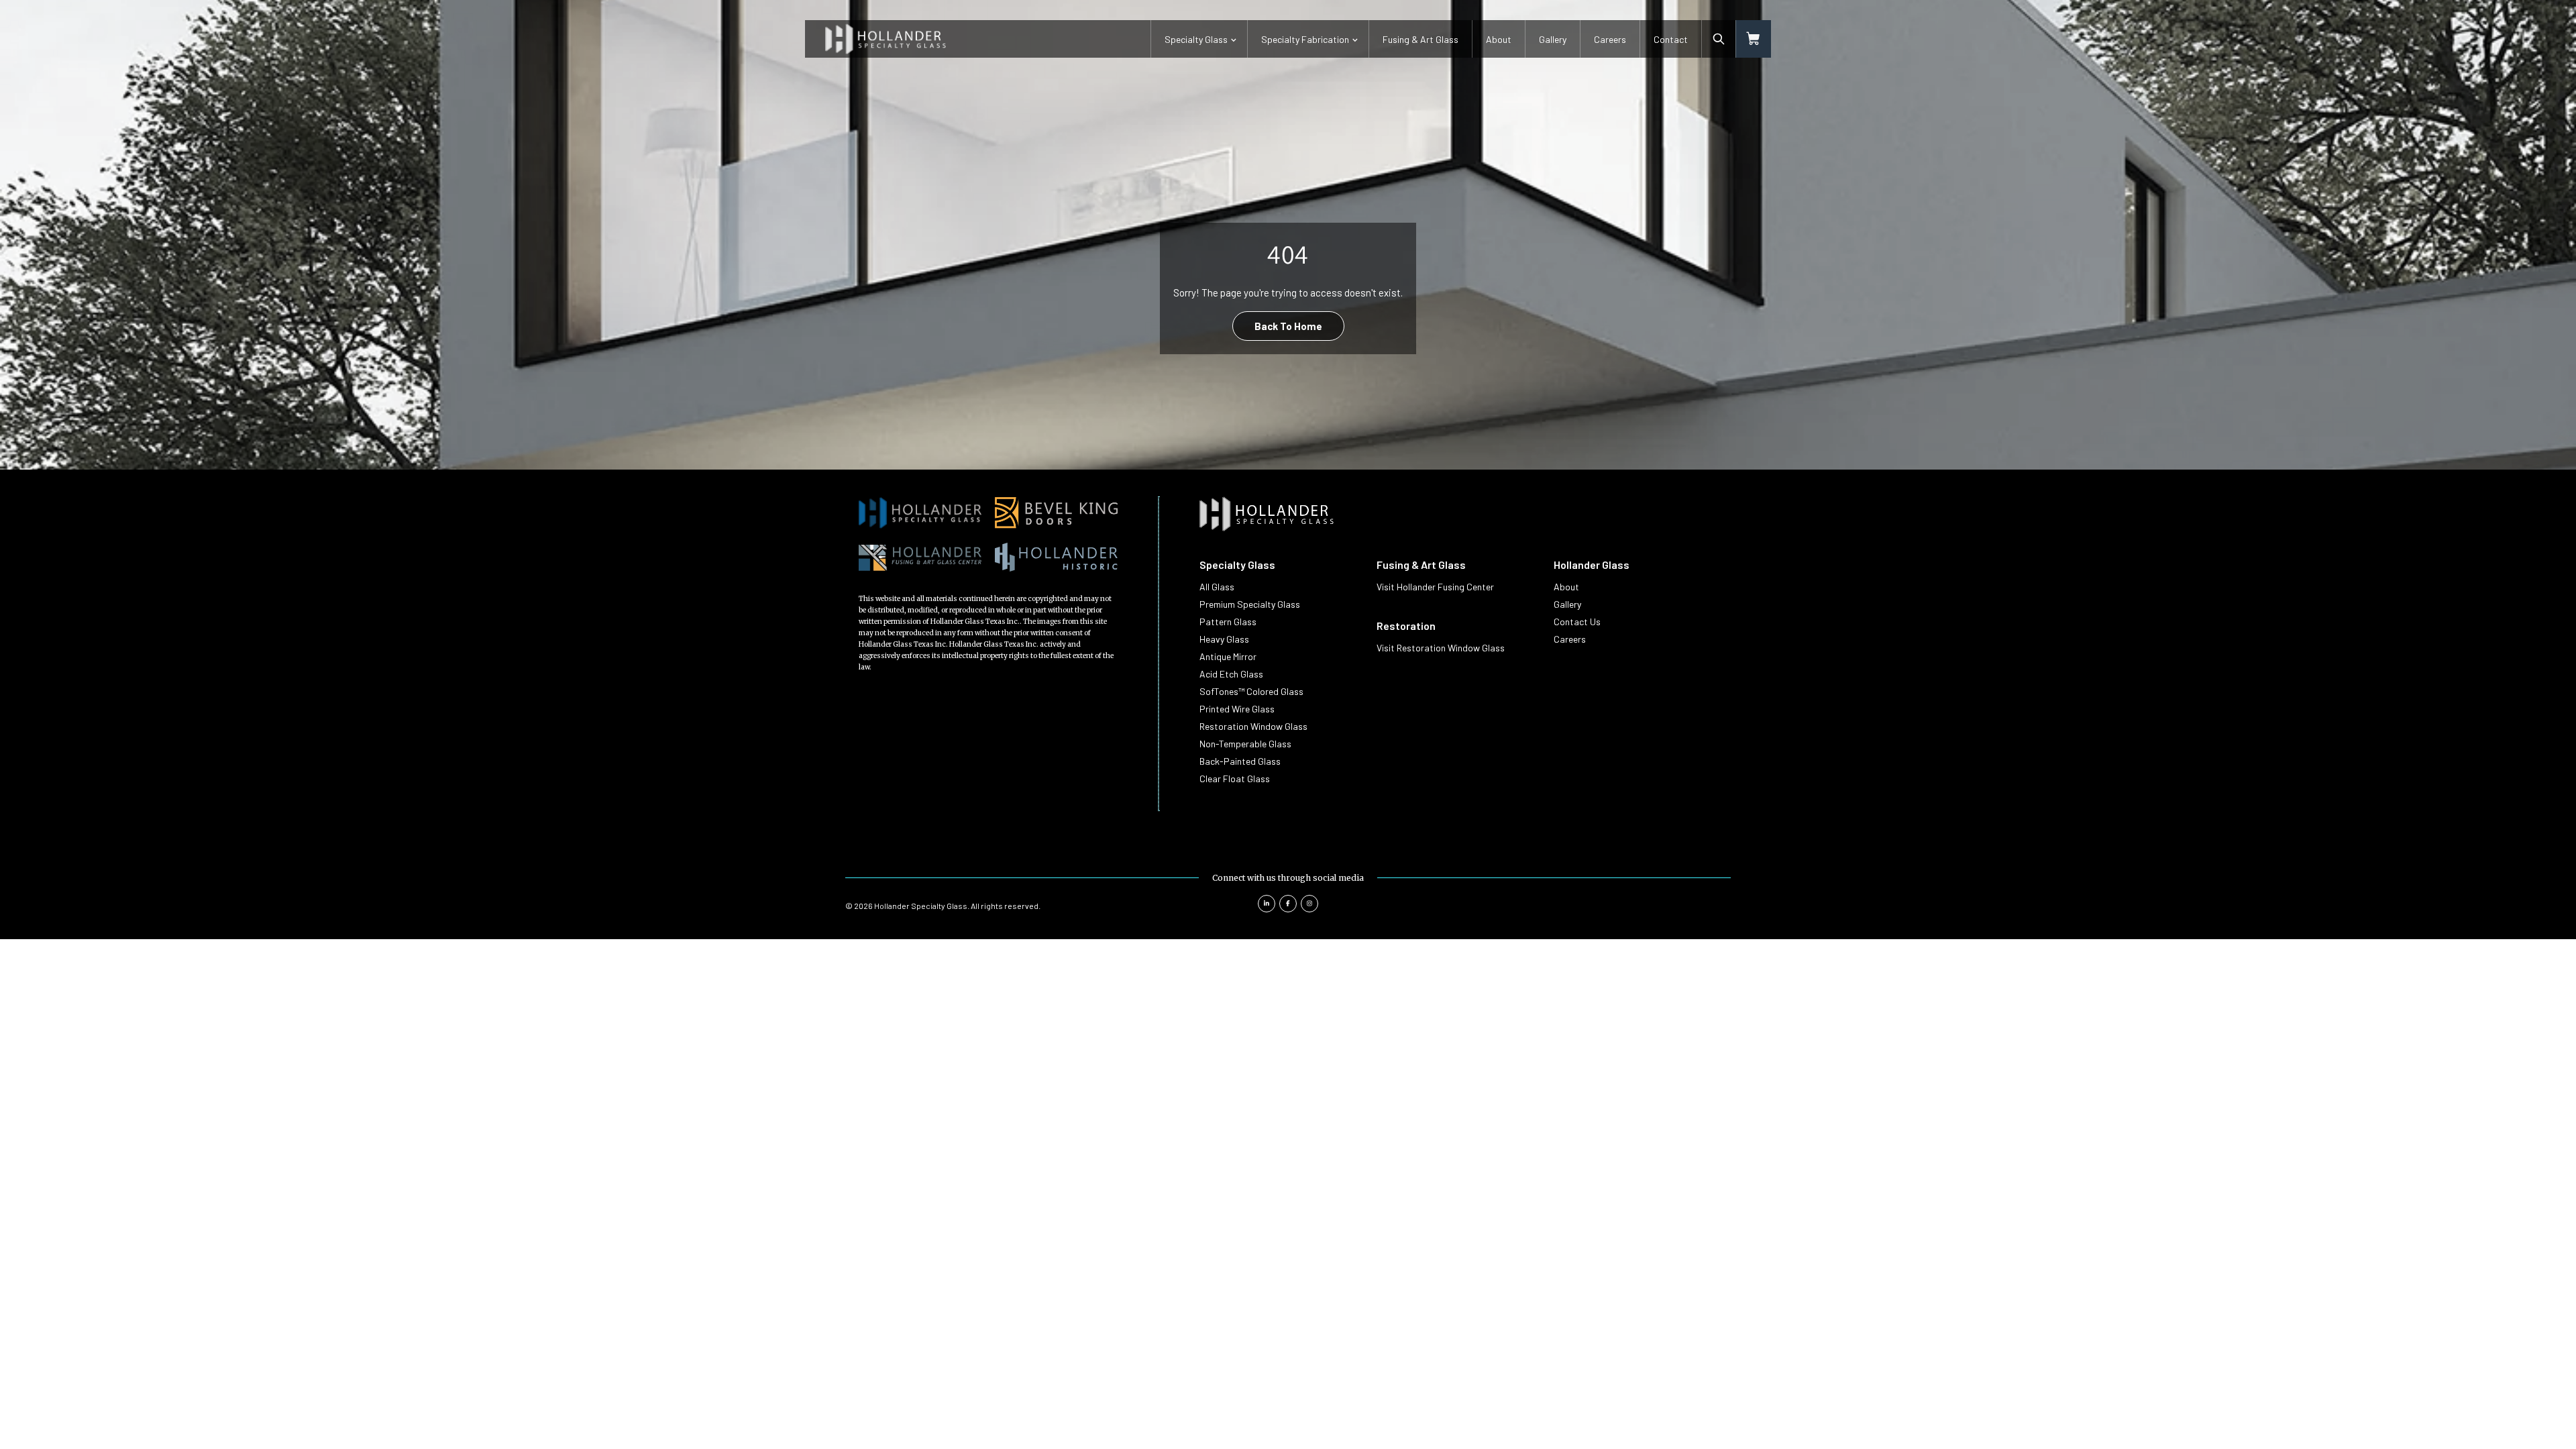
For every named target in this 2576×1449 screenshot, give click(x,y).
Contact (1671, 39)
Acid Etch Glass (1231, 674)
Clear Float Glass (1235, 779)
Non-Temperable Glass (1245, 744)
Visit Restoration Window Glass (1441, 648)
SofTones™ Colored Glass (1251, 691)
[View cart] (1754, 39)
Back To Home (1288, 326)
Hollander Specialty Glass (921, 906)
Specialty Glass (1196, 39)
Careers (1610, 39)
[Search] (1719, 39)
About (1499, 39)
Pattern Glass (1228, 622)
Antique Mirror (1228, 656)
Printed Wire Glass (1237, 709)
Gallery (1553, 39)
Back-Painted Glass (1240, 761)
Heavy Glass (1224, 639)
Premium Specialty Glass (1250, 604)
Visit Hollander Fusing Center (1435, 587)
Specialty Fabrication (1305, 39)
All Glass (1217, 587)
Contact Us (1577, 622)
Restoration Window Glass (1253, 726)
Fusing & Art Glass (1420, 39)
